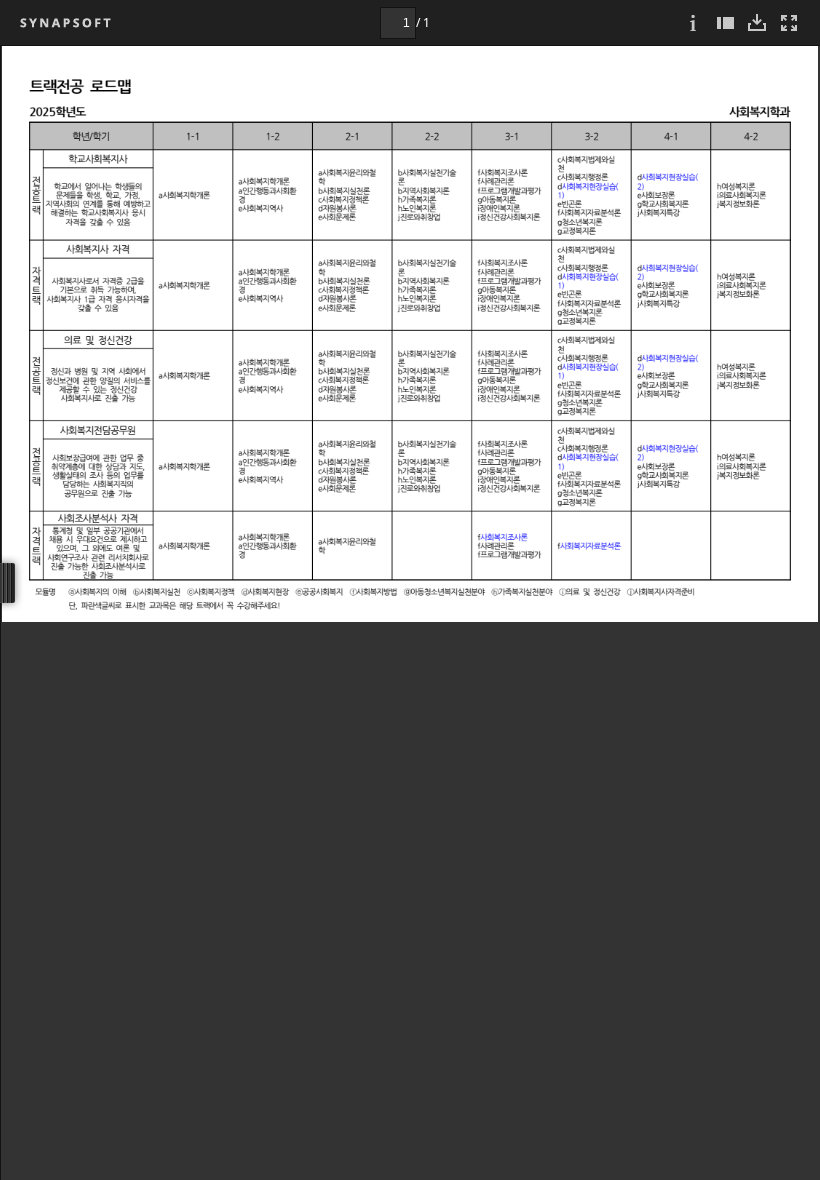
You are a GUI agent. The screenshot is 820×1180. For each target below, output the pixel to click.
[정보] (693, 22)
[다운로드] (757, 22)
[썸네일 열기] (725, 22)
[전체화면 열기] (789, 22)
